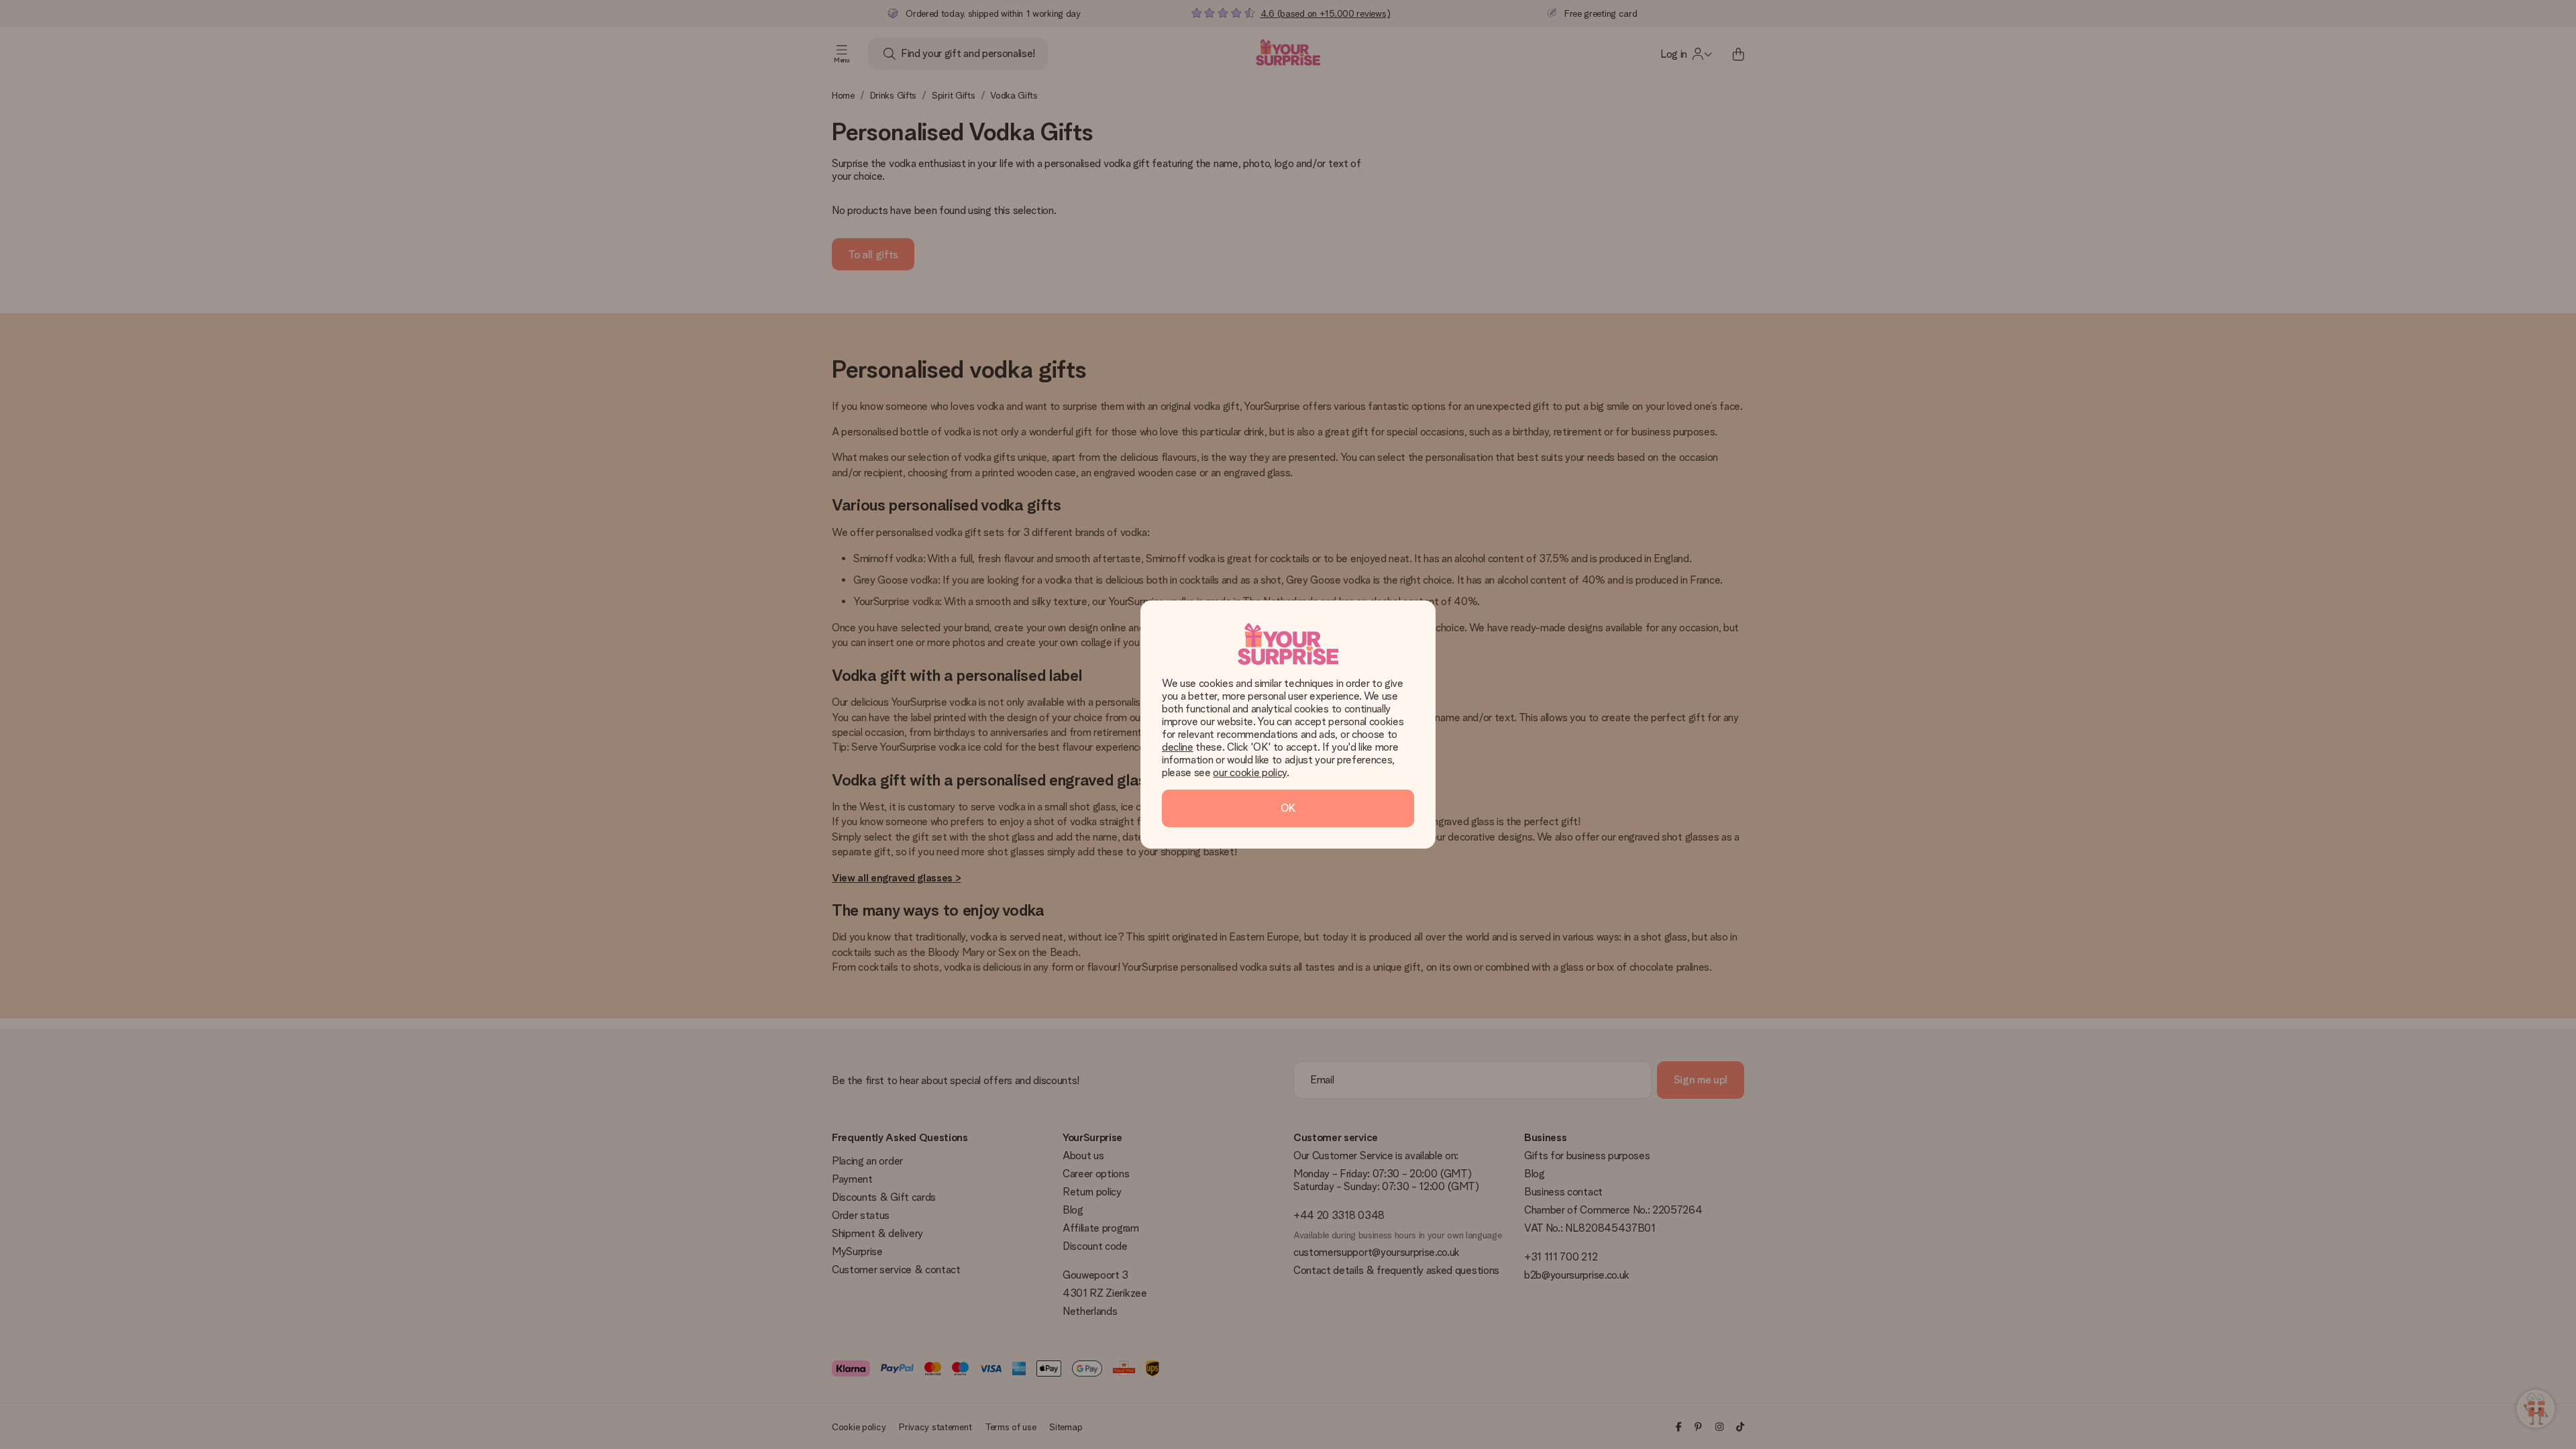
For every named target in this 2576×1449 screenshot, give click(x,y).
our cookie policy (1250, 772)
